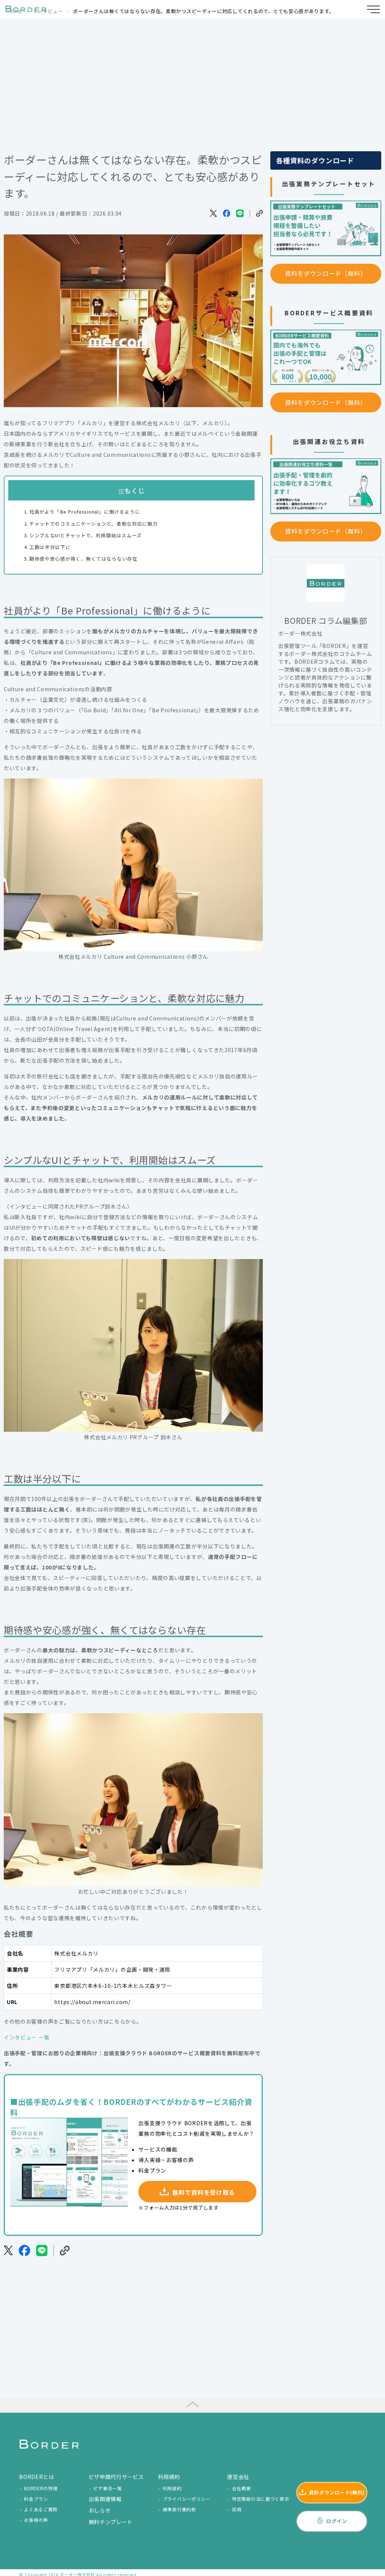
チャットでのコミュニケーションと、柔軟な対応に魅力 (93, 524)
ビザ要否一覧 (108, 2488)
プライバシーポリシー (187, 2499)
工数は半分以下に (50, 547)
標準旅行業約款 (180, 2509)
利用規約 (172, 2488)
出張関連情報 (105, 2499)
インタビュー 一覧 (27, 2037)
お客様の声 (36, 2520)
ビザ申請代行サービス (116, 2477)
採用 (237, 2509)
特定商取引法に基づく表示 (261, 2499)
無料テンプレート (111, 2522)
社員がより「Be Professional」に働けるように (85, 512)
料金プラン (36, 2499)
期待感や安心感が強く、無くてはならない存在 (83, 559)
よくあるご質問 (41, 2509)
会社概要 (242, 2488)
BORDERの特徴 (41, 2488)
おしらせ (100, 2510)
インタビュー (48, 11)
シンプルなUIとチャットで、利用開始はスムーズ (86, 535)
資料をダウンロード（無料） (326, 273)
